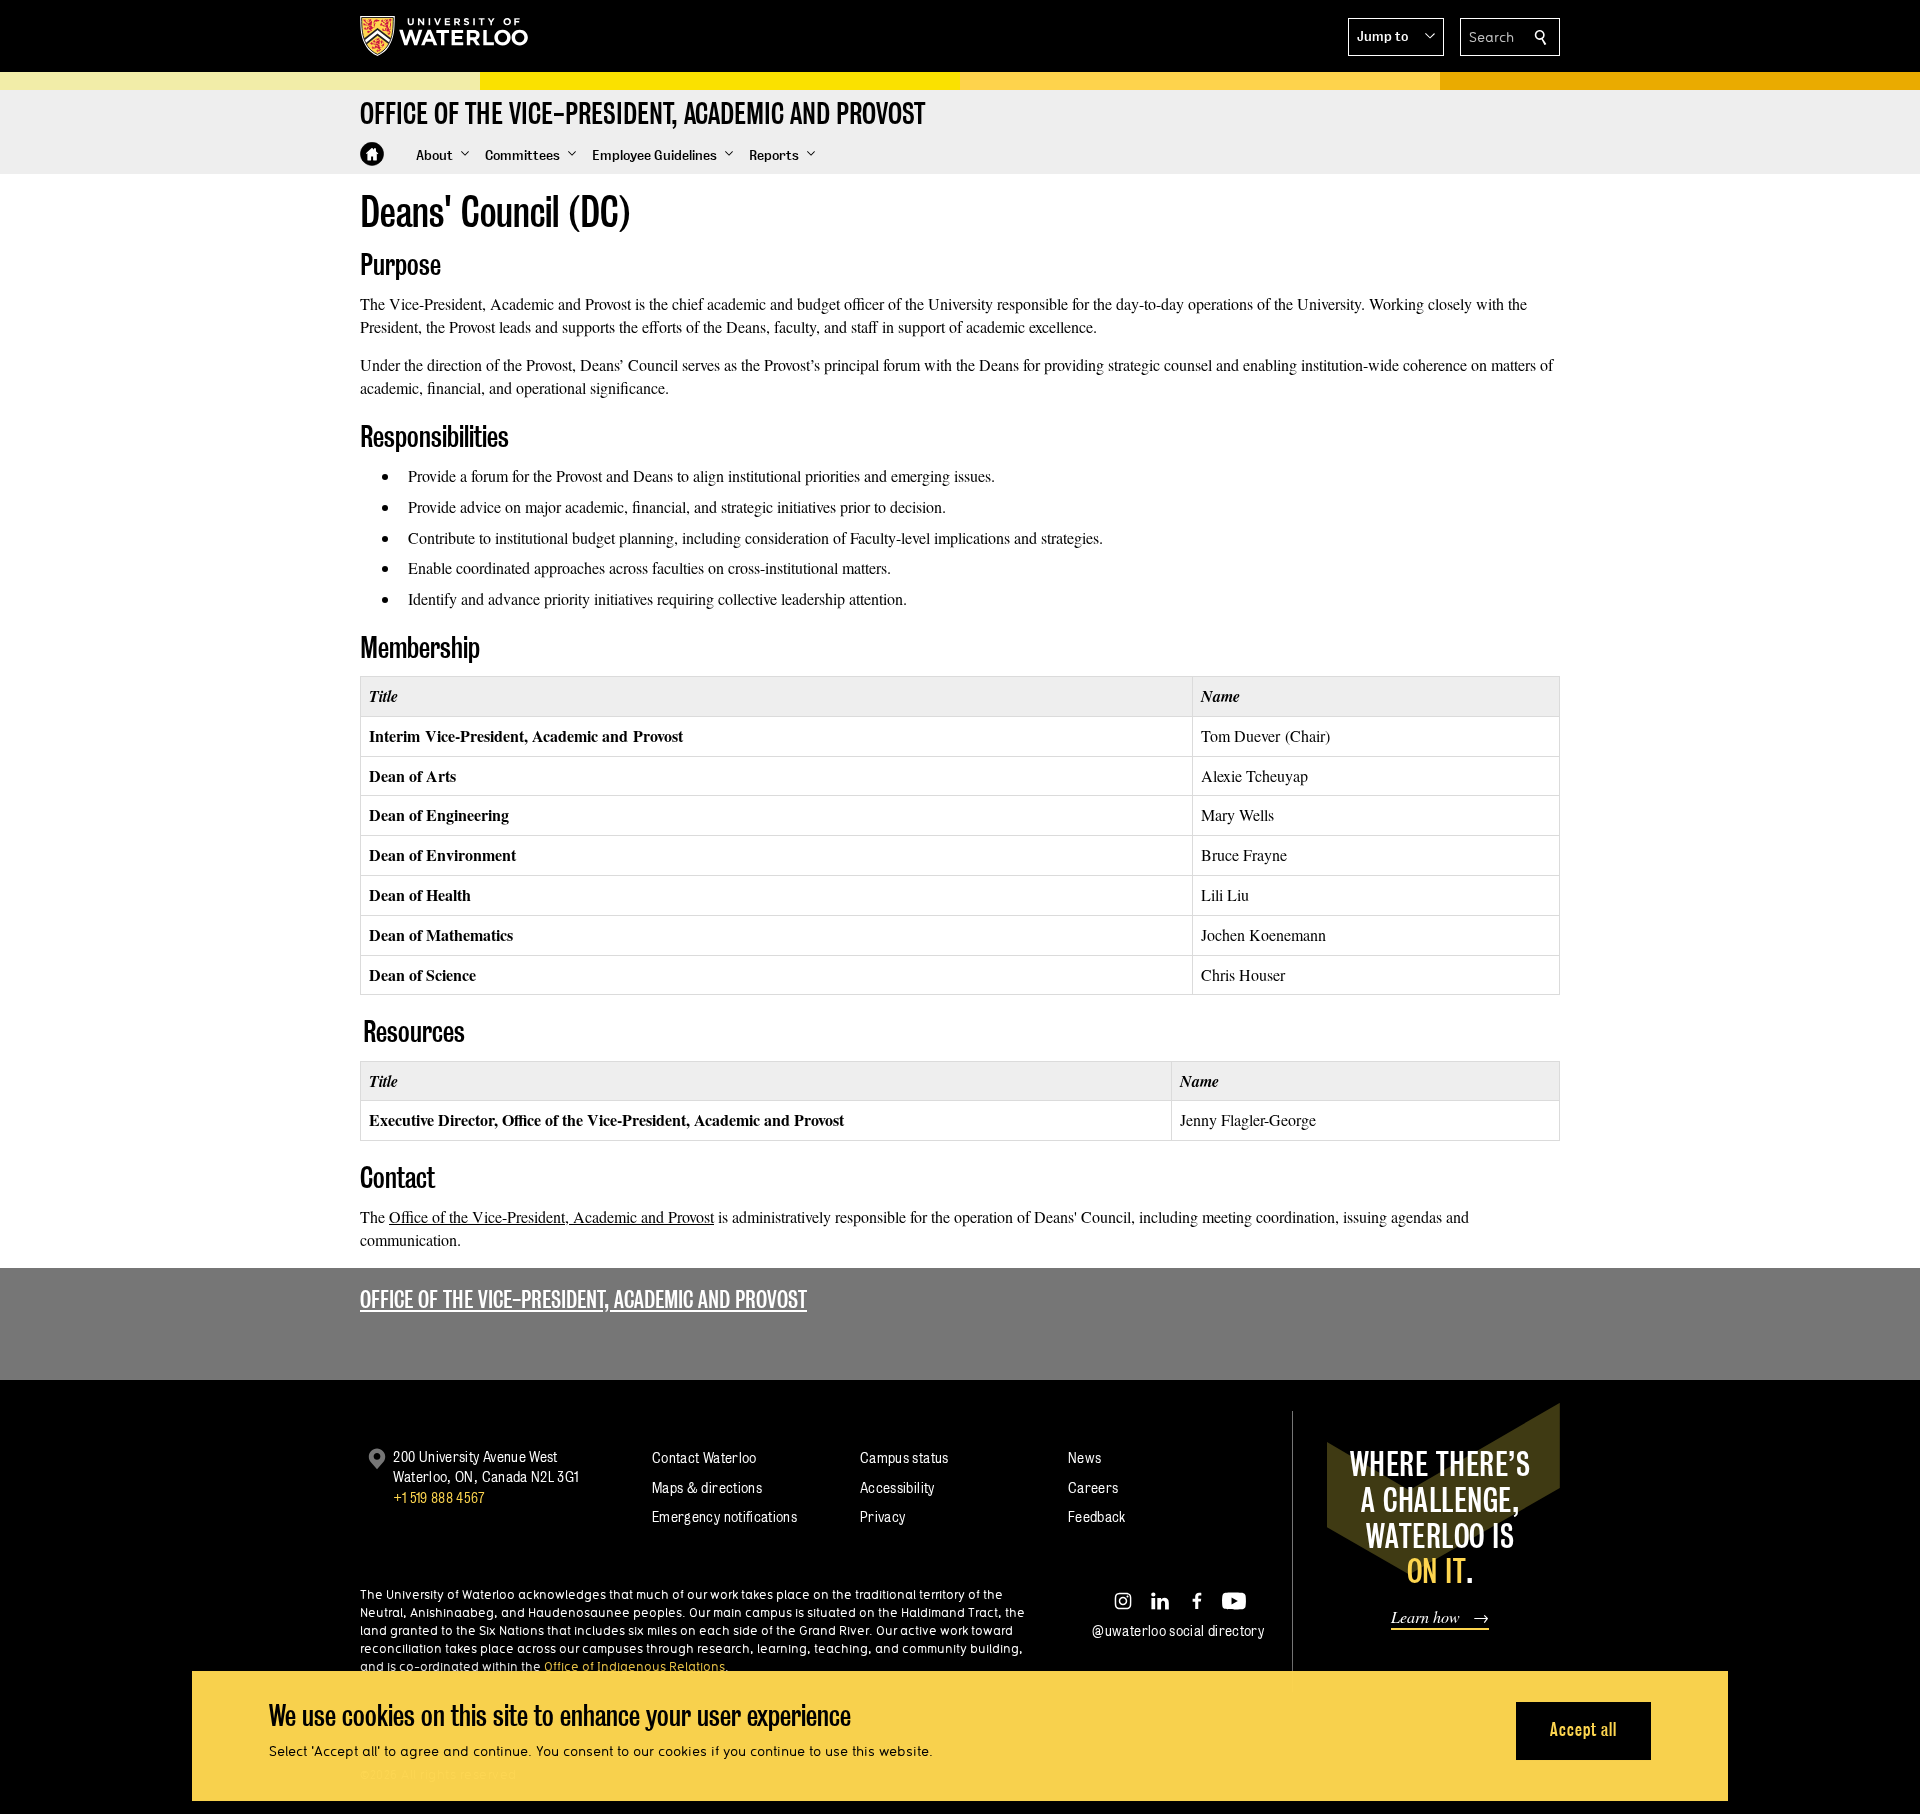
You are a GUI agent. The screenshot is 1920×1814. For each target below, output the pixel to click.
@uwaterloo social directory (1178, 1630)
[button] (1396, 37)
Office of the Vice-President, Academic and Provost (551, 1216)
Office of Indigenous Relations (634, 1666)
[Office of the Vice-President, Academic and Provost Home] (372, 154)
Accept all (1583, 1729)
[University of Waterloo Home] (445, 36)
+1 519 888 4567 (439, 1497)
